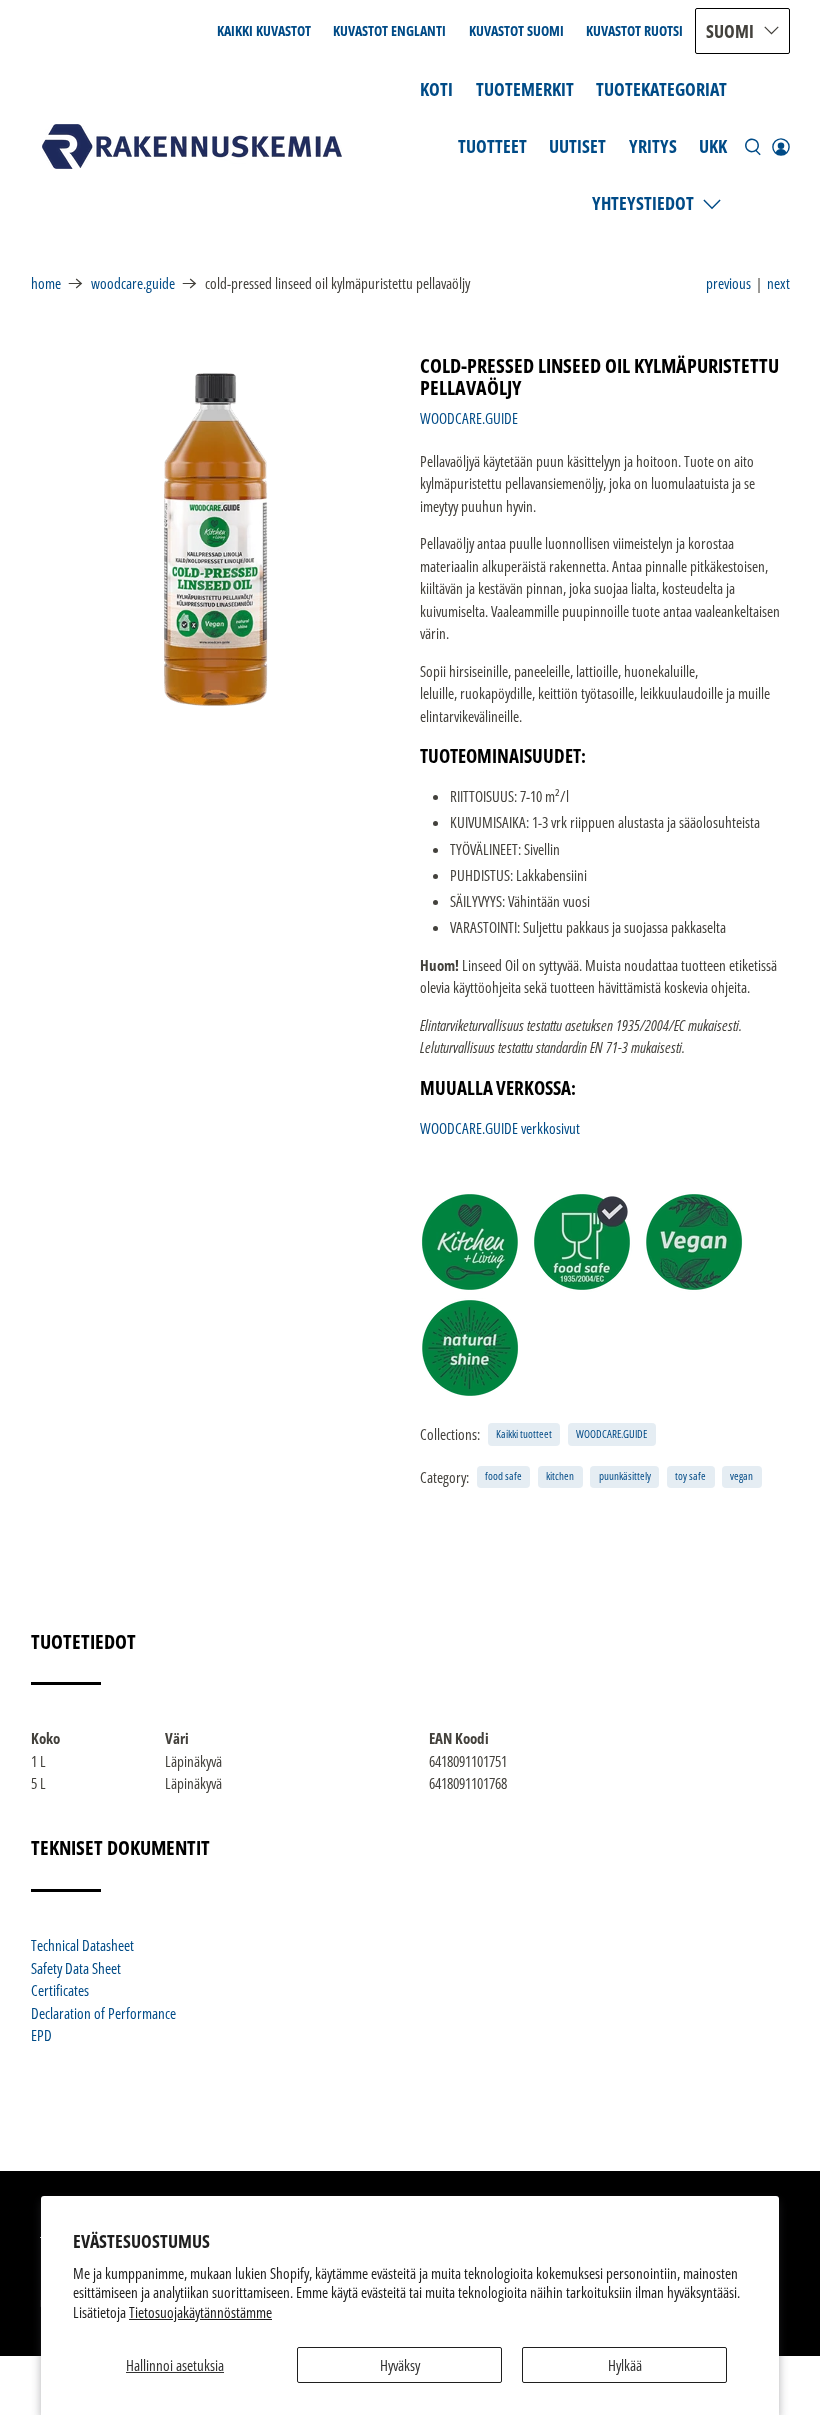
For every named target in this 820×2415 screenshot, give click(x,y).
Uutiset (577, 146)
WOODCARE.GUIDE (133, 283)
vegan (741, 1475)
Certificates (60, 1990)
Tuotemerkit (525, 89)
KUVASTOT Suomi (516, 30)
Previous (728, 283)
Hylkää (625, 2365)
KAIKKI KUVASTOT (264, 30)
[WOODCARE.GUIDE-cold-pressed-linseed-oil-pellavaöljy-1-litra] (216, 540)
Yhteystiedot (643, 203)
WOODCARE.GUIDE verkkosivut (500, 1128)
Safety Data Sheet (76, 1968)
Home (46, 283)
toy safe (690, 1475)
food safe (503, 1475)
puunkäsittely (625, 1475)
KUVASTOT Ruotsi (634, 30)
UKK (713, 146)
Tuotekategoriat (661, 89)
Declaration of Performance (103, 2013)
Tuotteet (492, 146)
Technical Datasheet (82, 1945)
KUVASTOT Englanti (389, 30)
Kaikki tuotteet (524, 1433)
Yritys (653, 146)
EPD (41, 2035)
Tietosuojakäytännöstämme (200, 2312)
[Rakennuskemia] (192, 146)
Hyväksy (400, 2365)
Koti (436, 89)
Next (778, 283)
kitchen (560, 1475)
